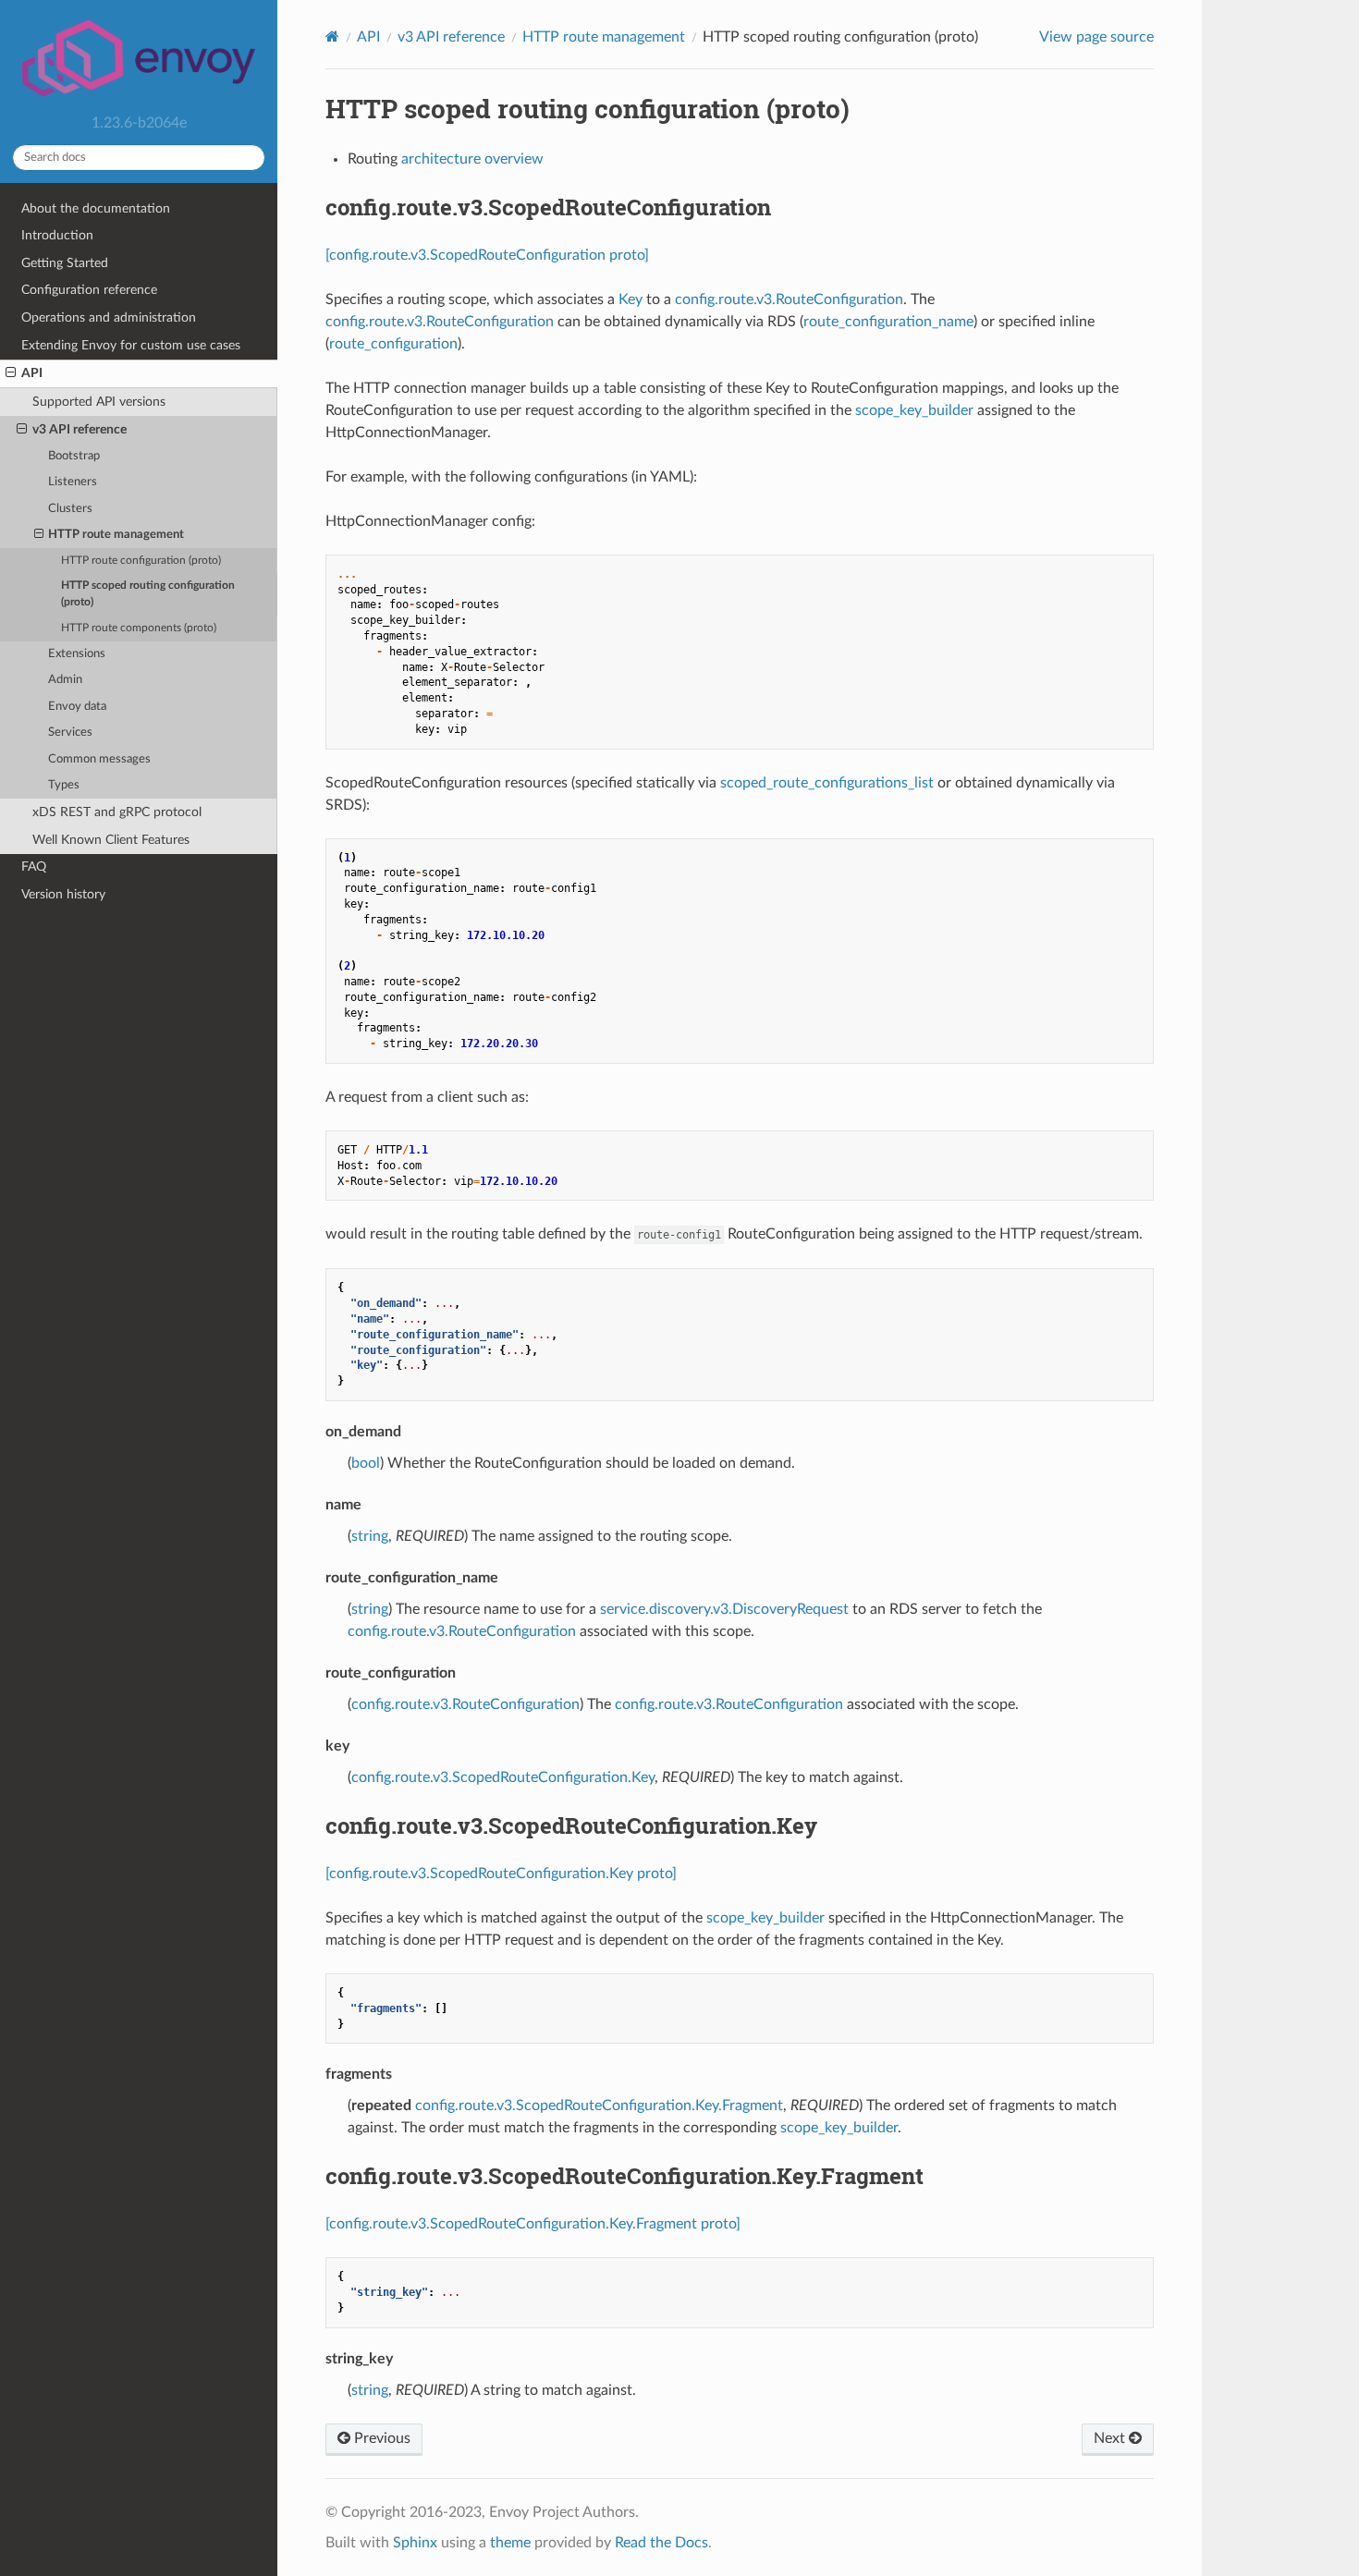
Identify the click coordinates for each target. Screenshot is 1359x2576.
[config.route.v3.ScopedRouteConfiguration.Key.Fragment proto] (533, 2224)
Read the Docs (661, 2543)
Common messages (99, 759)
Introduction (57, 235)
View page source (1096, 37)
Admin (65, 680)
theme (510, 2543)
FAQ (34, 867)
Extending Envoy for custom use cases (131, 345)
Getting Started (65, 263)
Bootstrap (74, 456)
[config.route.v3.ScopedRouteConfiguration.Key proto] (501, 1874)
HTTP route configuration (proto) (141, 561)
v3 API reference (80, 429)
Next (1111, 2438)
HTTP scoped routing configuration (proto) (148, 594)
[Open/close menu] (11, 373)
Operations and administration (109, 317)
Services (70, 733)
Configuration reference (89, 290)
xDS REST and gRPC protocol (117, 812)
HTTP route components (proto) (139, 628)
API (32, 373)
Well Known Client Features (111, 840)
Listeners (73, 482)
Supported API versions (99, 402)
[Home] (332, 37)
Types (64, 785)
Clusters (70, 509)
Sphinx (415, 2543)
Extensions (77, 654)
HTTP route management (116, 535)
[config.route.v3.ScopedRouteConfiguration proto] (487, 255)
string (370, 1536)
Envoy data (77, 707)
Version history (63, 894)
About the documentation (96, 208)
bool (366, 1463)
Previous (380, 2438)
